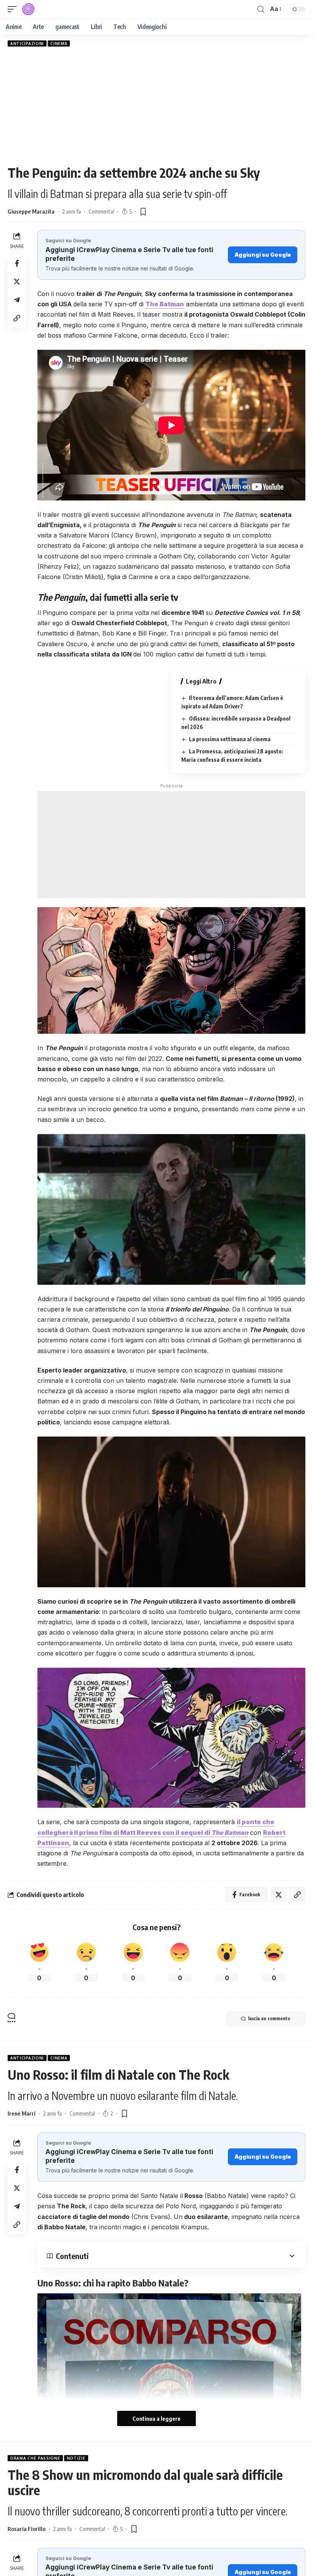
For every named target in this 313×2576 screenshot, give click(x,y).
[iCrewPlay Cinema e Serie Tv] (28, 9)
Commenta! (101, 211)
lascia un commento (269, 2018)
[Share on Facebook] (17, 263)
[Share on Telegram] (17, 300)
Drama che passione (35, 2458)
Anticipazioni (27, 43)
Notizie (76, 2458)
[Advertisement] (156, 106)
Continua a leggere (156, 2418)
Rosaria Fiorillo (27, 2529)
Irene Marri (22, 2113)
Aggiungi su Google (263, 255)
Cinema (59, 43)
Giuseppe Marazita (31, 211)
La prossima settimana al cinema (230, 739)
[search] (261, 9)
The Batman (165, 304)
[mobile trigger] (14, 9)
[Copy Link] (17, 318)
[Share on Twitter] (17, 282)
